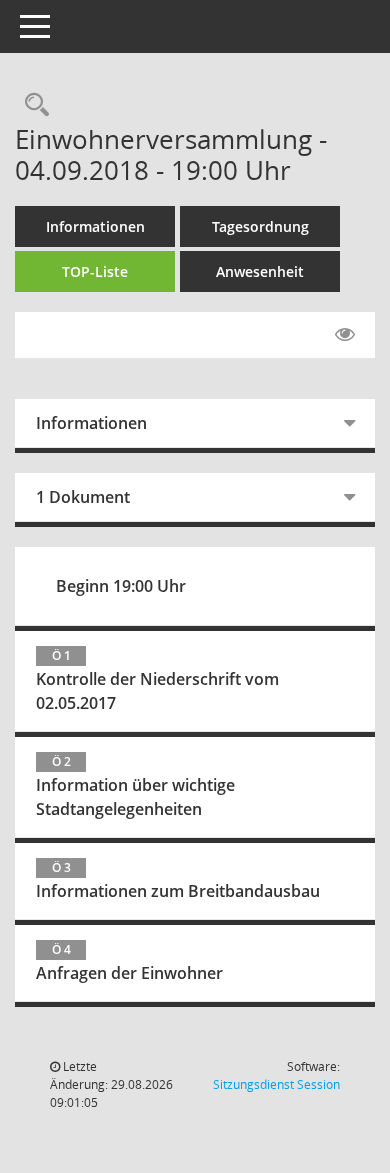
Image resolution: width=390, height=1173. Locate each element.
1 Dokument (83, 497)
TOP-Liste (95, 271)
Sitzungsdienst (276, 1084)
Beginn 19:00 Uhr (121, 586)
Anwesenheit (260, 271)
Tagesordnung (260, 226)
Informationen (95, 226)
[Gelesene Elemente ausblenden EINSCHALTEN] (345, 335)
